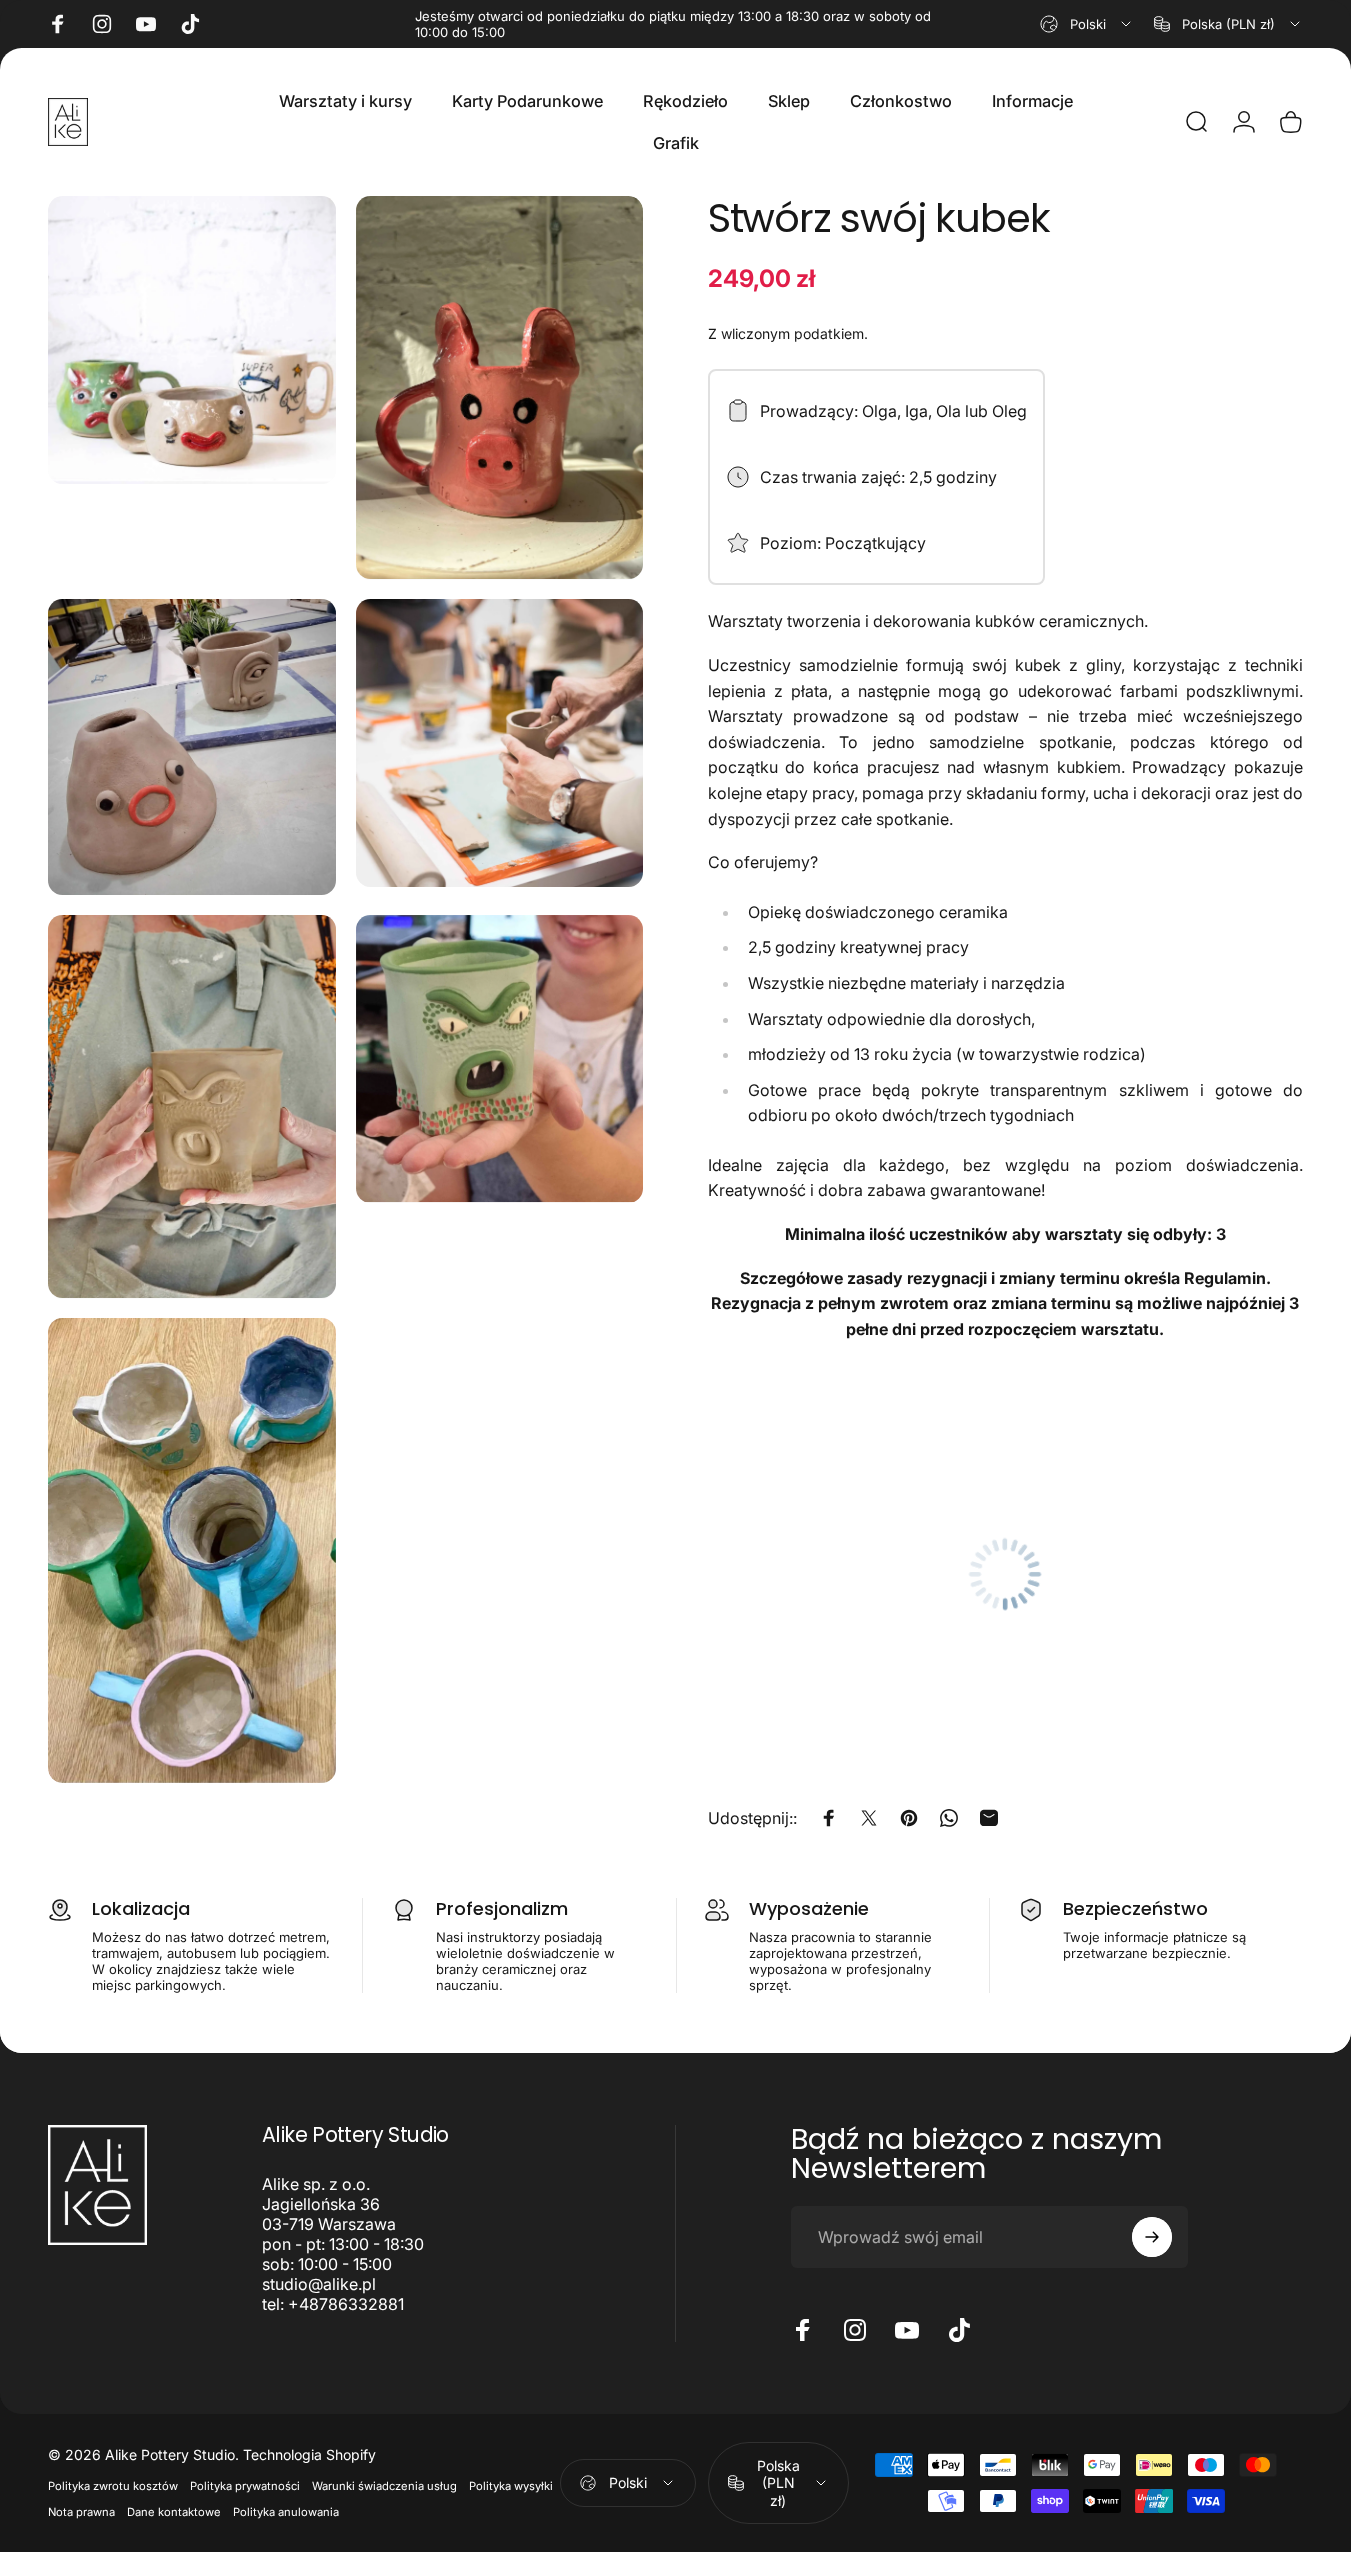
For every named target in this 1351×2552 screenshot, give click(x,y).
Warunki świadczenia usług (384, 2486)
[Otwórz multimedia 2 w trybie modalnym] (500, 387)
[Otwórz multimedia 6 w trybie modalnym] (500, 1059)
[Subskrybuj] (1152, 2237)
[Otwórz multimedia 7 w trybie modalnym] (192, 1550)
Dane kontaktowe (174, 2512)
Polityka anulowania (286, 2512)
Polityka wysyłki (511, 2486)
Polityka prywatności (245, 2486)
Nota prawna (81, 2512)
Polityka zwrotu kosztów (113, 2486)
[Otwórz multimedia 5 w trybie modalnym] (192, 1106)
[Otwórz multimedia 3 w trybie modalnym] (192, 747)
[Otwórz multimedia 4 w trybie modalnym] (500, 743)
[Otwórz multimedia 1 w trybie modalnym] (192, 340)
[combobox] (1087, 24)
